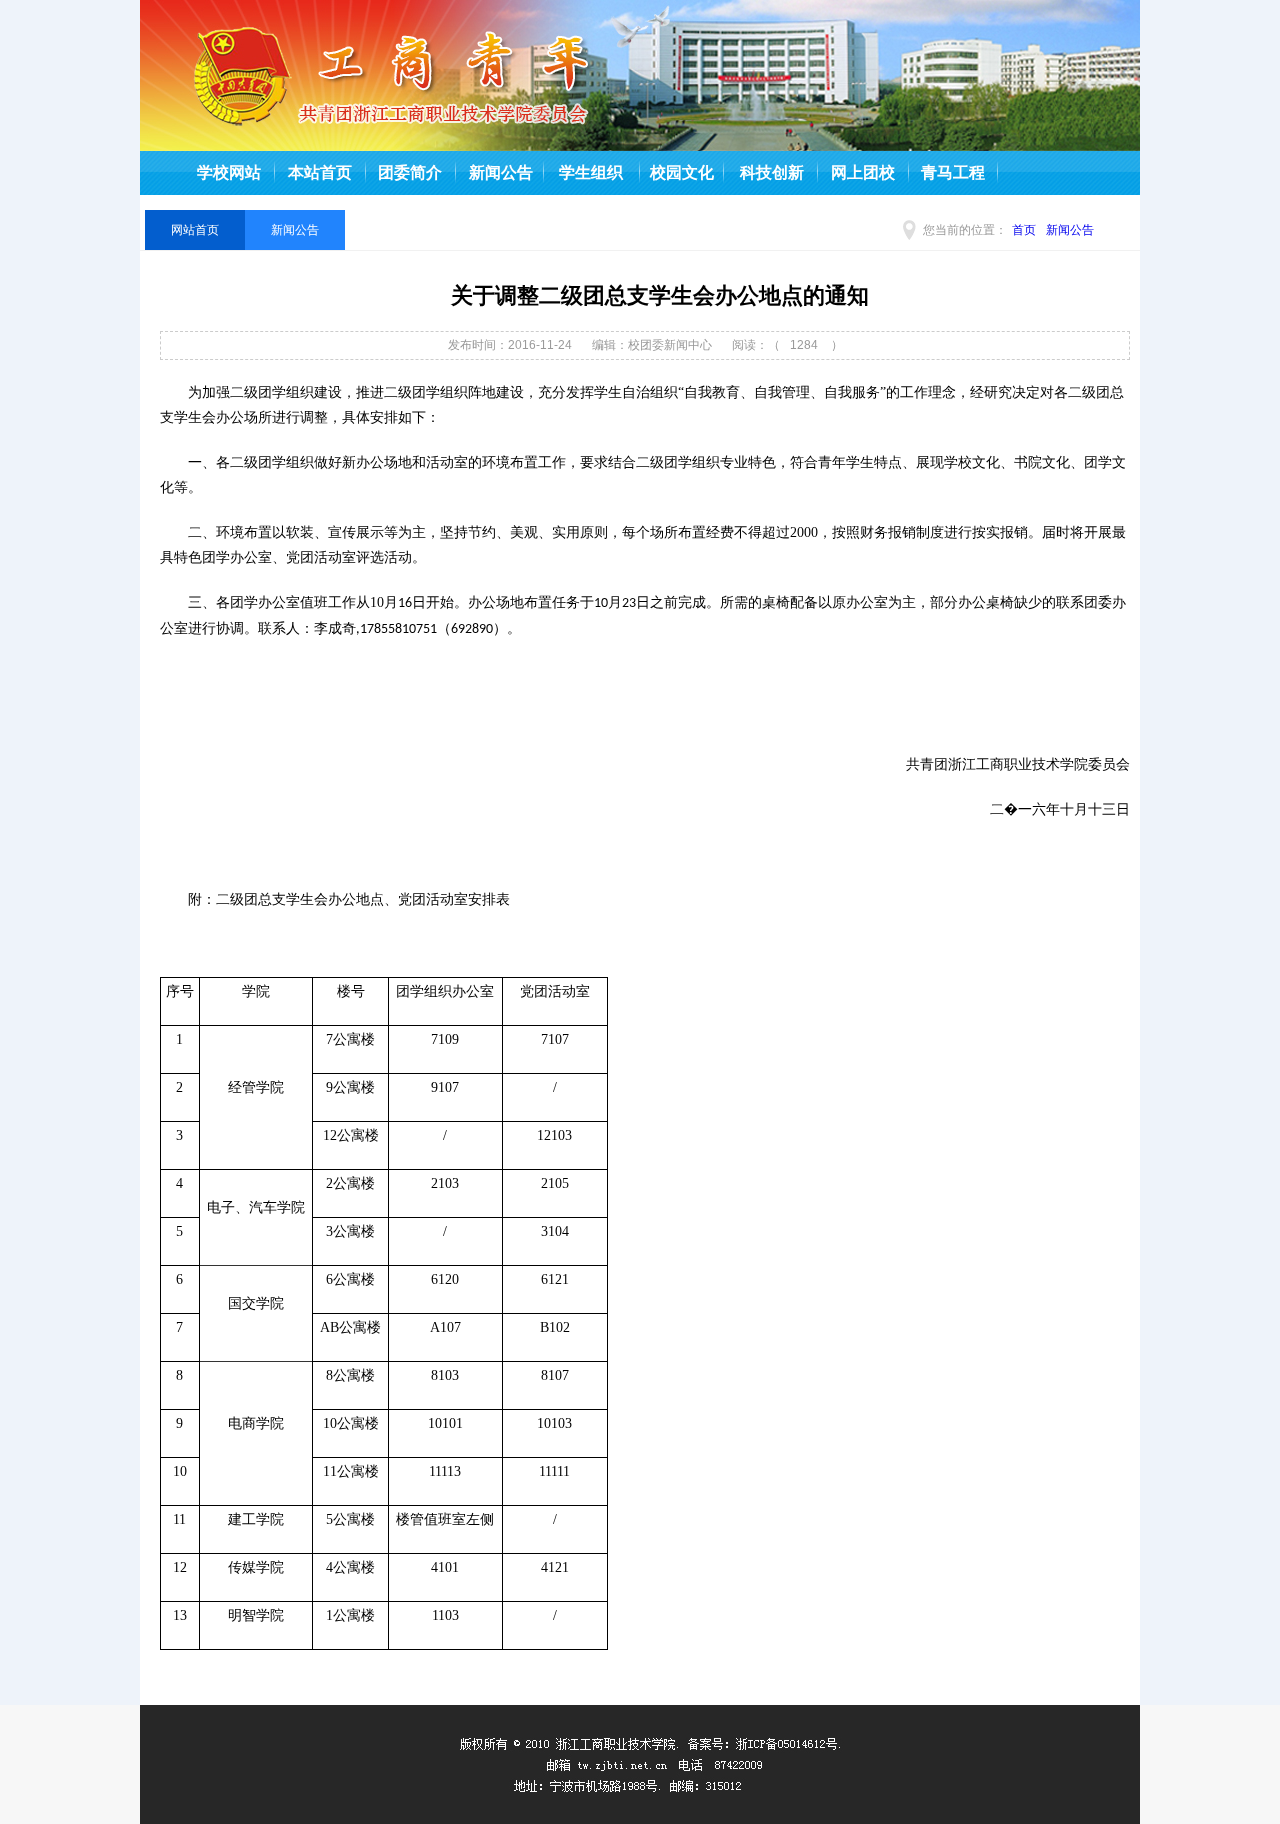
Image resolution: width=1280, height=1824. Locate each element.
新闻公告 (501, 172)
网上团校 (863, 172)
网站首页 (195, 230)
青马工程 (953, 172)
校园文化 (682, 172)
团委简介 (410, 172)
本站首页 (320, 172)
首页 (1024, 230)
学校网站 (229, 172)
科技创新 (772, 172)
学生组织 (591, 172)
